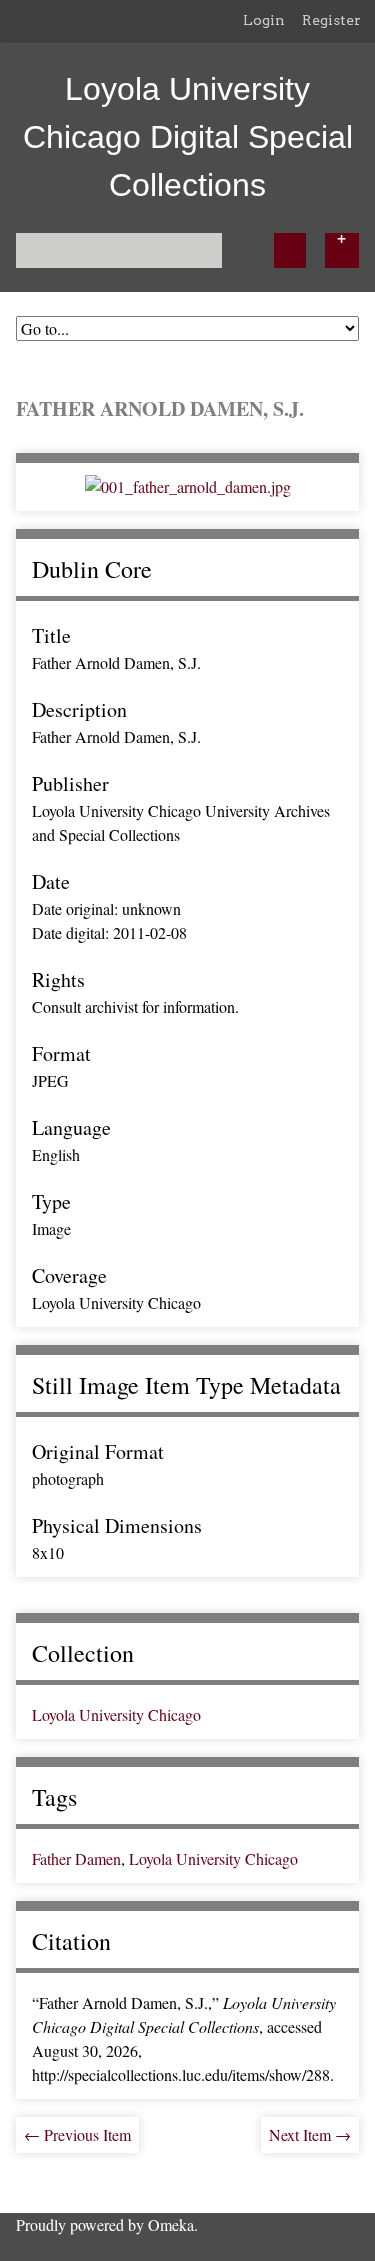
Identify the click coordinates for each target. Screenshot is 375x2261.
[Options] (342, 250)
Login (264, 20)
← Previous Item (77, 2134)
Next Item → (310, 2134)
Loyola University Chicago (116, 1714)
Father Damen (76, 1858)
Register (331, 20)
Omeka (171, 2224)
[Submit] (290, 250)
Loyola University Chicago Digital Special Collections (188, 137)
